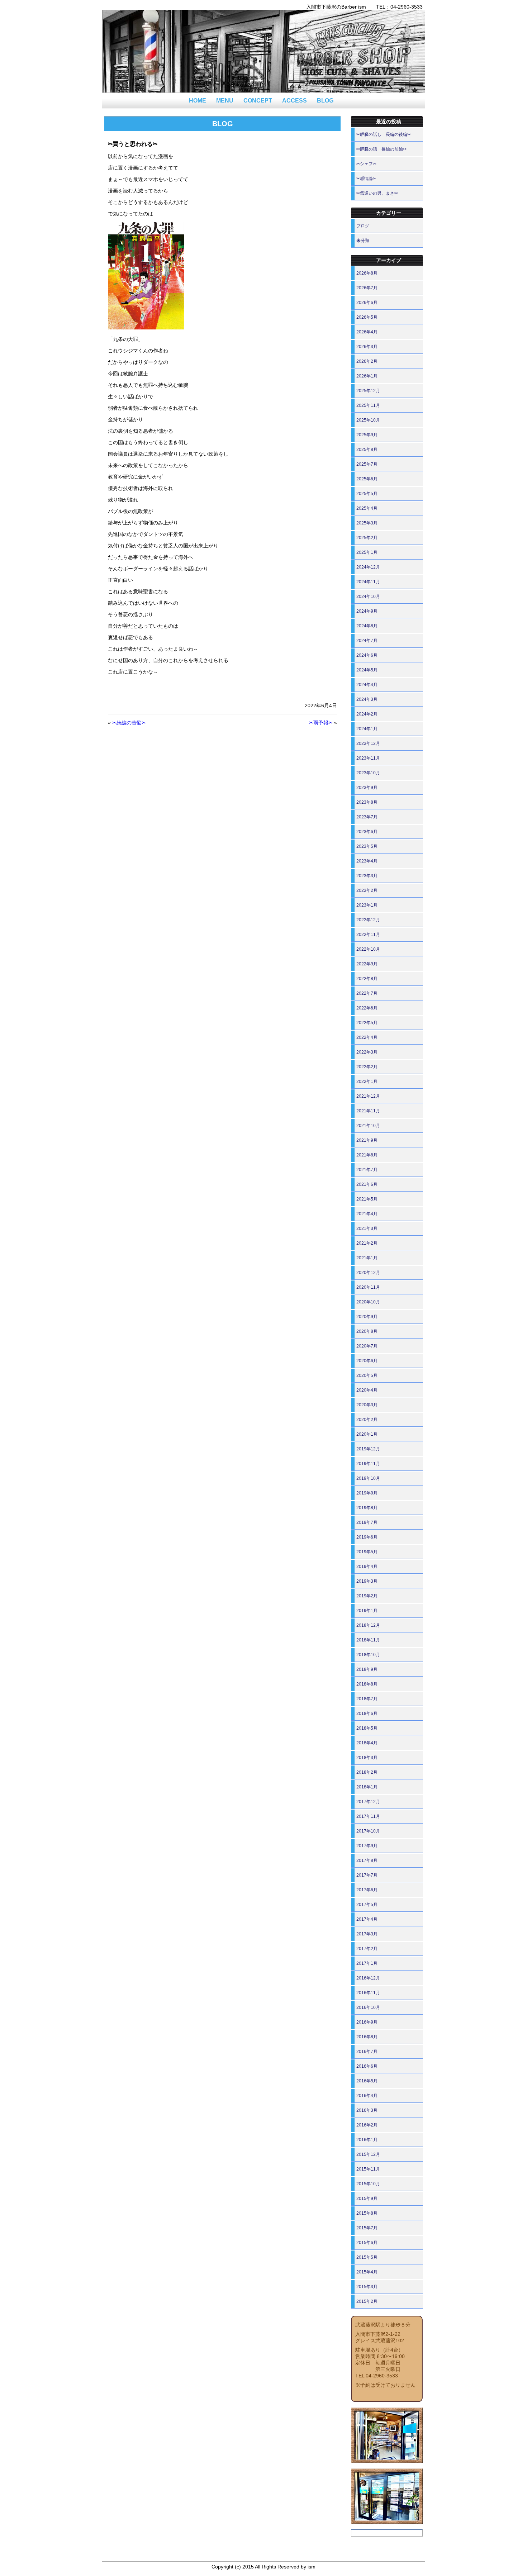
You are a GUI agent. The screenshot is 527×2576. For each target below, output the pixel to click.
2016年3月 (367, 2110)
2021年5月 (367, 1199)
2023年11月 (368, 758)
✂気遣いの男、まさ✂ (377, 193)
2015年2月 (367, 2301)
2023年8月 (367, 802)
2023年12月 (368, 743)
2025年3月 (367, 523)
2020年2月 (367, 1420)
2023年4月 (367, 861)
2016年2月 (367, 2125)
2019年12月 (368, 1449)
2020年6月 (367, 1361)
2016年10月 (368, 2007)
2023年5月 (367, 846)
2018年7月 (367, 1699)
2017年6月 (367, 1890)
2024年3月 (367, 699)
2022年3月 (367, 1052)
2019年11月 (368, 1464)
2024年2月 (367, 714)
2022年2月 (367, 1067)
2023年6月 (367, 832)
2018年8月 (367, 1684)
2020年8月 (367, 1331)
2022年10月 (368, 949)
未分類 (363, 241)
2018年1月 (367, 1787)
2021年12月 (368, 1096)
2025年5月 (367, 494)
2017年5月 (367, 1905)
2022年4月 (367, 1037)
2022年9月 (367, 964)
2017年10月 (368, 1831)
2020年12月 (368, 1273)
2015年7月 (367, 2228)
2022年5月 (367, 1023)
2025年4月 (367, 508)
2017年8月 (367, 1860)
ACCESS (295, 101)
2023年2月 (367, 890)
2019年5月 (367, 1552)
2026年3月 (367, 347)
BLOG (325, 101)
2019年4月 (367, 1567)
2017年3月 (367, 1934)
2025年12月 (368, 391)
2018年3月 (367, 1758)
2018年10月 (368, 1655)
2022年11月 (368, 935)
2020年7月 (367, 1346)
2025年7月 (367, 464)
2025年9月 (367, 435)
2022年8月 (367, 979)
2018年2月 (367, 1772)
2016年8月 (367, 2037)
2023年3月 (367, 876)
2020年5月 (367, 1375)
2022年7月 (367, 993)
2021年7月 (367, 1170)
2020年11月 (368, 1287)
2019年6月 (367, 1537)
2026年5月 (367, 317)
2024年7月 (367, 641)
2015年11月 (368, 2169)
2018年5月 (367, 1728)
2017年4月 (367, 1919)
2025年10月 (368, 420)
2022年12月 (368, 920)
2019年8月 (367, 1508)
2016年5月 (367, 2081)
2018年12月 (368, 1625)
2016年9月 (367, 2022)
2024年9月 (367, 611)
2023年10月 (368, 773)
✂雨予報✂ (321, 723)
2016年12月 (368, 1978)
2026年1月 (367, 376)
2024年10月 (368, 597)
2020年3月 (367, 1405)
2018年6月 (367, 1714)
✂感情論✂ (366, 179)
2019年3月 (367, 1581)
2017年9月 (367, 1846)
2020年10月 (368, 1302)
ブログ (363, 226)
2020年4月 (367, 1390)
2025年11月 (368, 405)
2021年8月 (367, 1155)
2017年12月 (368, 1802)
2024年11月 (368, 582)
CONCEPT (258, 101)
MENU (225, 101)
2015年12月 (368, 2154)
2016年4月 (367, 2096)
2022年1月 (367, 1082)
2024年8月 (367, 626)
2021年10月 (368, 1126)
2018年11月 (368, 1640)
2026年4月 (367, 332)
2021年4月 (367, 1214)
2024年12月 (368, 567)
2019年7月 (367, 1522)
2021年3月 (367, 1228)
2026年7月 (367, 288)
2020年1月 (367, 1434)
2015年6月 (367, 2243)
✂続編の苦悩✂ (129, 723)
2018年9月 (367, 1669)
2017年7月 (367, 1875)
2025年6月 (367, 479)
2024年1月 (367, 729)
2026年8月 (367, 273)
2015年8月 (367, 2213)
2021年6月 (367, 1184)
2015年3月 (367, 2287)
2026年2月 (367, 361)
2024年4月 (367, 685)
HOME (198, 101)
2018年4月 (367, 1743)
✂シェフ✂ (366, 164)
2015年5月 (367, 2257)
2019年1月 (367, 1611)
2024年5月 (367, 670)
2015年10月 (368, 2184)
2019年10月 (368, 1478)
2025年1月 (367, 552)
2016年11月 (368, 1993)
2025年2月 (367, 538)
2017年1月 (367, 1963)
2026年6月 (367, 303)
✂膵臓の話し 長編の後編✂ (384, 134)
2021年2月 (367, 1243)
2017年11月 (368, 1816)
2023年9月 (367, 788)
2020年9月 (367, 1317)
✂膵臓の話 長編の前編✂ (381, 149)
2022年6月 (367, 1008)
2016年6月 (367, 2066)
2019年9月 (367, 1493)
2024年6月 (367, 655)
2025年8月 (367, 450)
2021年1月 (367, 1258)
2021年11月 (368, 1111)
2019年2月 (367, 1596)
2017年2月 (367, 1949)
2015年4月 (367, 2272)
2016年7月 (367, 2052)
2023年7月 (367, 817)
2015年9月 (367, 2199)
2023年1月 (367, 905)
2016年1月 (367, 2140)
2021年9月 (367, 1140)
